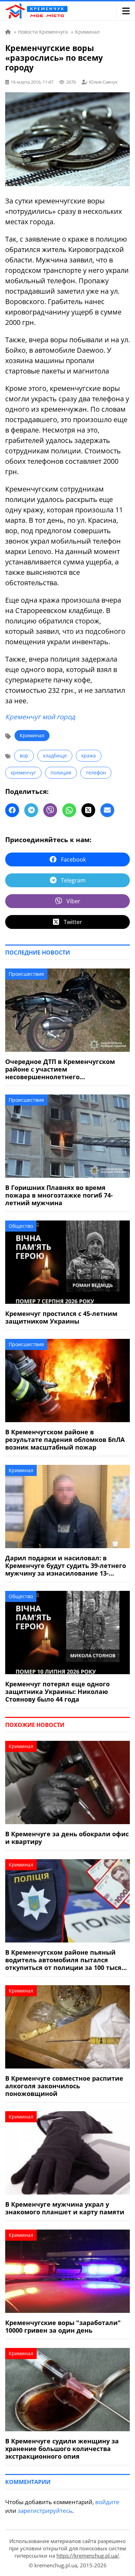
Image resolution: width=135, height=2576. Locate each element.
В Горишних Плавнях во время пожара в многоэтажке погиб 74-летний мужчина (59, 1195)
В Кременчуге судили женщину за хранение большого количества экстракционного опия (62, 2449)
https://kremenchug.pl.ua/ (88, 2556)
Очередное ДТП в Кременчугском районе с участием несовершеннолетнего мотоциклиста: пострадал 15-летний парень (66, 1069)
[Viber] (50, 810)
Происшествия (26, 974)
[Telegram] (31, 810)
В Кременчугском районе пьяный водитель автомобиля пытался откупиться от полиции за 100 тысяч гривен (65, 1960)
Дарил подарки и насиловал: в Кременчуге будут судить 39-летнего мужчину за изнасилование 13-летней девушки (66, 1566)
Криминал (32, 735)
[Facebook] (12, 810)
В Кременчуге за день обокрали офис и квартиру (67, 1838)
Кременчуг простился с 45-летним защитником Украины (61, 1317)
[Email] (107, 810)
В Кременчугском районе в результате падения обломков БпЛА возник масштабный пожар (65, 1440)
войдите (107, 2502)
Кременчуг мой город (40, 717)
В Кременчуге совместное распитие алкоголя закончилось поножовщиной (64, 2086)
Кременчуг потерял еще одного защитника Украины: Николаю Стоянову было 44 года (57, 1692)
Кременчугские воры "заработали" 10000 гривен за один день (63, 2326)
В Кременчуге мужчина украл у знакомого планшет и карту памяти (65, 2208)
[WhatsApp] (69, 810)
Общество (21, 1226)
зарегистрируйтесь (45, 2511)
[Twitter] (88, 810)
